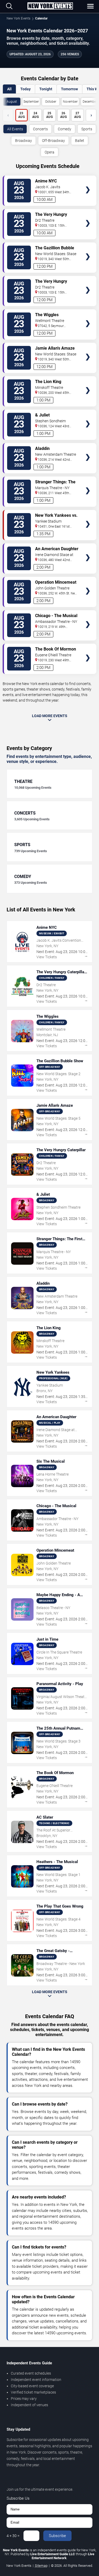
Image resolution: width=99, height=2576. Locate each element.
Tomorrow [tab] (69, 89)
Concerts (40, 129)
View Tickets (88, 182)
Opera (49, 152)
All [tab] (9, 89)
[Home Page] (50, 6)
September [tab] (31, 102)
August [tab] (12, 102)
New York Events (18, 18)
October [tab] (51, 102)
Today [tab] (25, 89)
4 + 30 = (13, 2536)
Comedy (65, 129)
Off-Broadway (53, 141)
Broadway (23, 141)
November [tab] (70, 102)
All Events (15, 129)
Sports (87, 129)
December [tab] (90, 102)
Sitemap (41, 2566)
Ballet (80, 141)
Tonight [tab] (46, 89)
